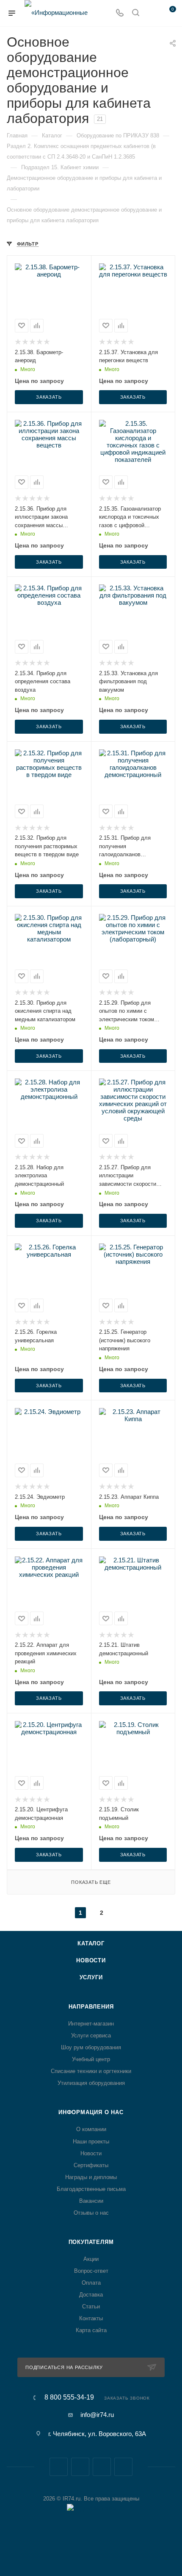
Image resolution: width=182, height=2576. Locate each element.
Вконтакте (59, 2467)
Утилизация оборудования (91, 2083)
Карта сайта (91, 2330)
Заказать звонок (127, 2398)
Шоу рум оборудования (91, 2047)
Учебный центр (91, 2059)
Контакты (91, 2318)
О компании (91, 2129)
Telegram (80, 2467)
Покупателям (91, 2242)
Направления (91, 2007)
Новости (91, 1960)
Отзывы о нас (91, 2213)
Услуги (91, 1977)
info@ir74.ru (97, 2415)
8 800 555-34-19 (69, 2397)
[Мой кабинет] (152, 13)
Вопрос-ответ (91, 2271)
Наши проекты (91, 2142)
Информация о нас (91, 2112)
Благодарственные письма (91, 2189)
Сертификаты (91, 2165)
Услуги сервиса (91, 2035)
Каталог (91, 1943)
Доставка (91, 2295)
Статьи (91, 2306)
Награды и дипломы (91, 2177)
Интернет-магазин (91, 2024)
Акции (91, 2259)
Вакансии (91, 2201)
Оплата (91, 2283)
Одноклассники (123, 2467)
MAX (102, 2467)
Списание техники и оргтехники (91, 2071)
